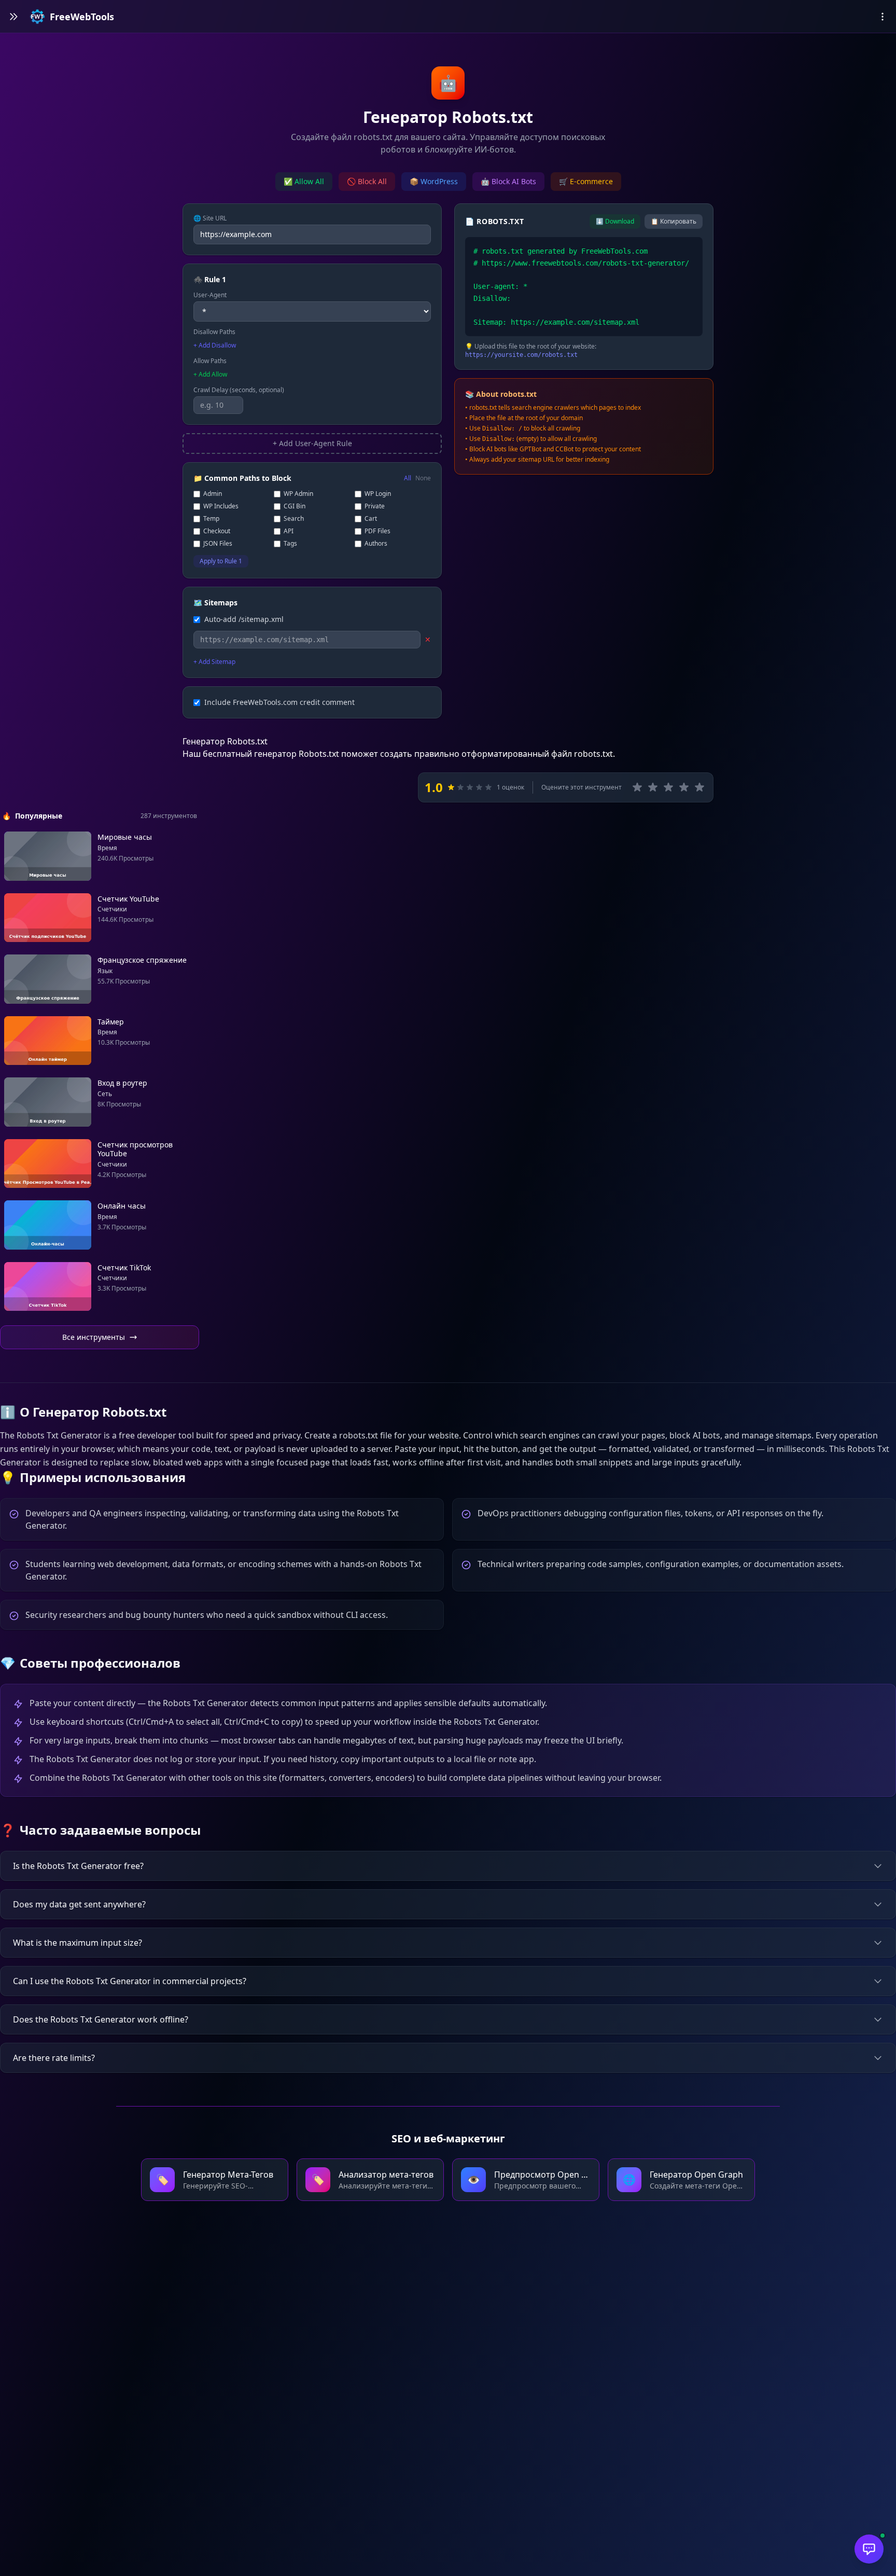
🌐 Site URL (210, 218)
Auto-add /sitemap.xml (244, 619)
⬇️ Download (615, 221)
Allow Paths (210, 361)
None (423, 478)
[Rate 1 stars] (637, 787)
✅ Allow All (304, 181)
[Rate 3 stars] (668, 787)
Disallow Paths (214, 332)
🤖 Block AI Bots (508, 181)
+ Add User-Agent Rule (312, 443)
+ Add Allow (210, 375)
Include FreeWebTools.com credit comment (279, 702)
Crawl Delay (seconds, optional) (239, 390)
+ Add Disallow (215, 345)
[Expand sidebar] (13, 17)
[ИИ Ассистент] (869, 2549)
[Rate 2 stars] (653, 787)
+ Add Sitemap (214, 662)
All (408, 478)
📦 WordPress (434, 181)
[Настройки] (883, 17)
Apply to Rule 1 (221, 561)
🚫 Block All (367, 181)
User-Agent (210, 295)
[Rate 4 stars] (684, 787)
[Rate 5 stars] (699, 787)
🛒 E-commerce (586, 181)
